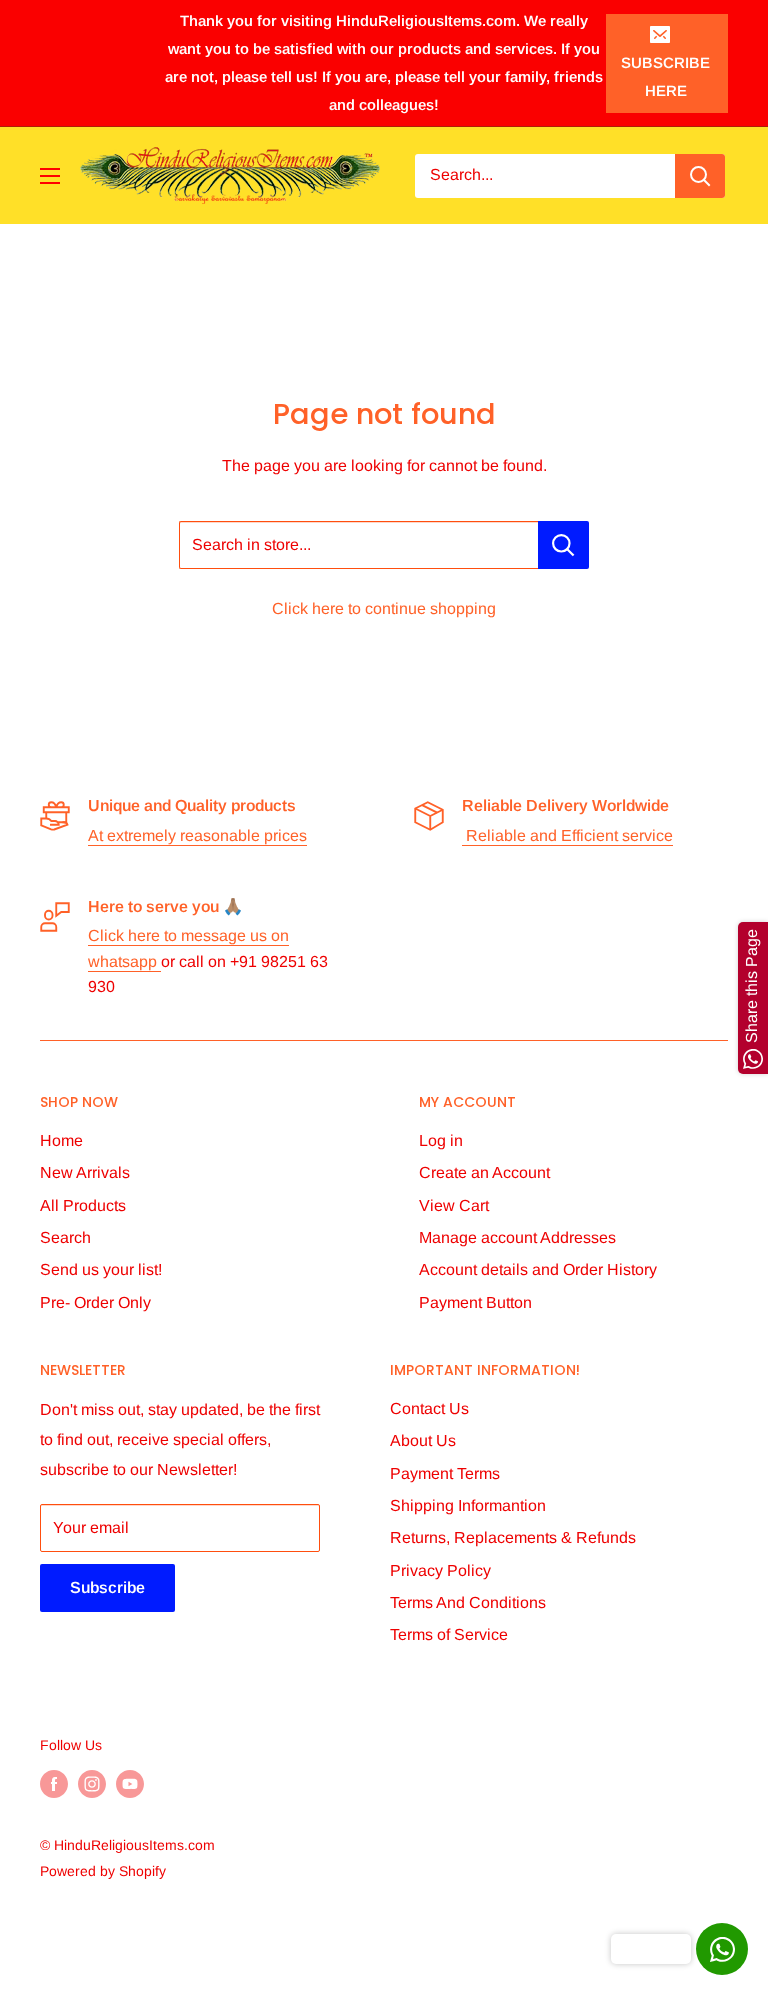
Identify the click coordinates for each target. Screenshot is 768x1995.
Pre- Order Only (95, 1302)
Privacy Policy (440, 1570)
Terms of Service (449, 1634)
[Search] (700, 176)
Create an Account (484, 1172)
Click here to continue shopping (384, 608)
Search (65, 1237)
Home (61, 1140)
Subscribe (107, 1587)
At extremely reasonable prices (197, 835)
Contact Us (429, 1408)
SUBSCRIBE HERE (665, 76)
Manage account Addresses (517, 1237)
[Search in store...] (563, 545)
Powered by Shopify (103, 1871)
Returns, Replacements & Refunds (513, 1537)
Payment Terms (445, 1473)
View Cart (454, 1205)
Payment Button (475, 1302)
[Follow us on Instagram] (92, 1783)
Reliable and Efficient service (567, 835)
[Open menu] (50, 176)
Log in (441, 1140)
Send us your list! (101, 1269)
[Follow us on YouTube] (130, 1783)
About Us (423, 1440)
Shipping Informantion (468, 1505)
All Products (83, 1205)
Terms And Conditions (468, 1602)
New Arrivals (85, 1172)
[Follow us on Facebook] (54, 1783)
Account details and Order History (538, 1269)
